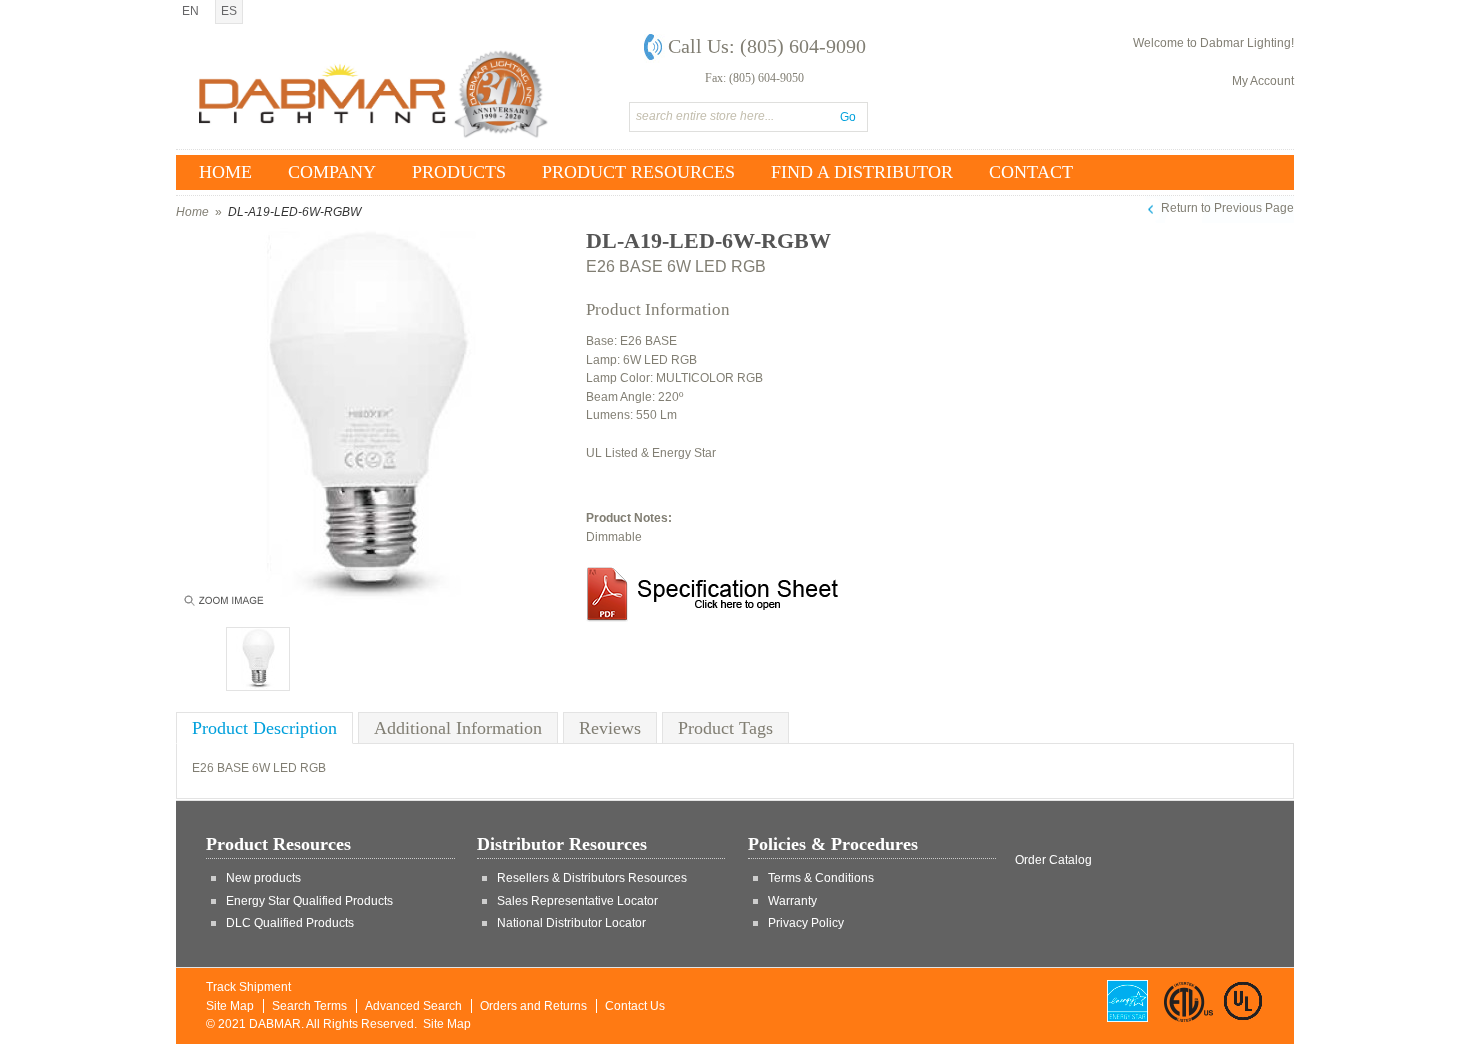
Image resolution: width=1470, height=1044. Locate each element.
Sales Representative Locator (577, 901)
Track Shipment (248, 987)
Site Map (230, 1006)
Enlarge (222, 605)
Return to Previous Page (1227, 208)
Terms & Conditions (821, 878)
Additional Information (458, 728)
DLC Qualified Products (290, 923)
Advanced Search (413, 1006)
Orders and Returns (533, 1006)
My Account (1263, 81)
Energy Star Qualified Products (309, 901)
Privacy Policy (806, 923)
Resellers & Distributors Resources (592, 878)
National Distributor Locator (571, 923)
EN (190, 11)
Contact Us (635, 1006)
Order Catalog (1053, 860)
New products (263, 878)
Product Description (264, 728)
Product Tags (725, 728)
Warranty (792, 901)
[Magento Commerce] (374, 94)
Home (192, 212)
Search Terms (309, 1006)
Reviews (610, 728)
